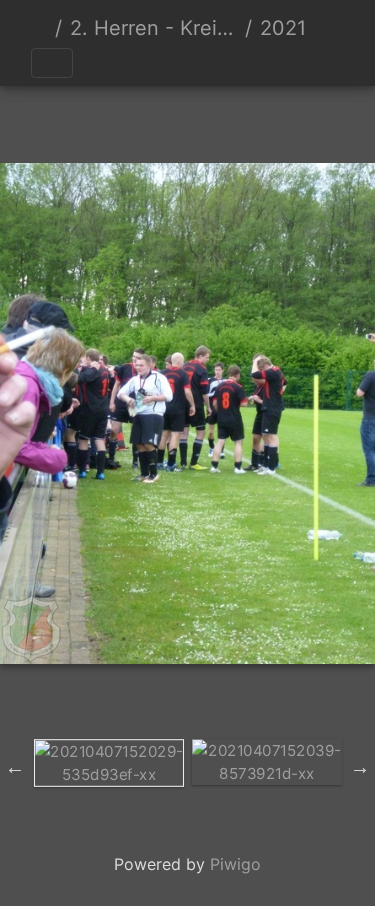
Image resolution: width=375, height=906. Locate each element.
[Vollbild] (222, 120)
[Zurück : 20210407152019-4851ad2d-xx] (86, 120)
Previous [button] (15, 767)
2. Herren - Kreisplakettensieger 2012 (153, 28)
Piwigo (235, 864)
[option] (109, 763)
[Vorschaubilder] (154, 120)
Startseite (39, 28)
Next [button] (360, 767)
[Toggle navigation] (52, 63)
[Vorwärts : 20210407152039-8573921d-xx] (290, 120)
